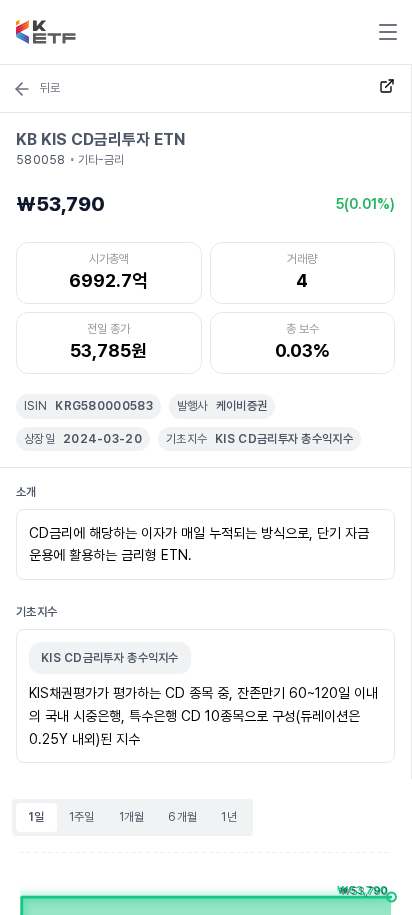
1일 (36, 817)
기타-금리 (101, 160)
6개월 (182, 817)
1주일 (82, 817)
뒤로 (50, 88)
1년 (229, 817)
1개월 (132, 817)
